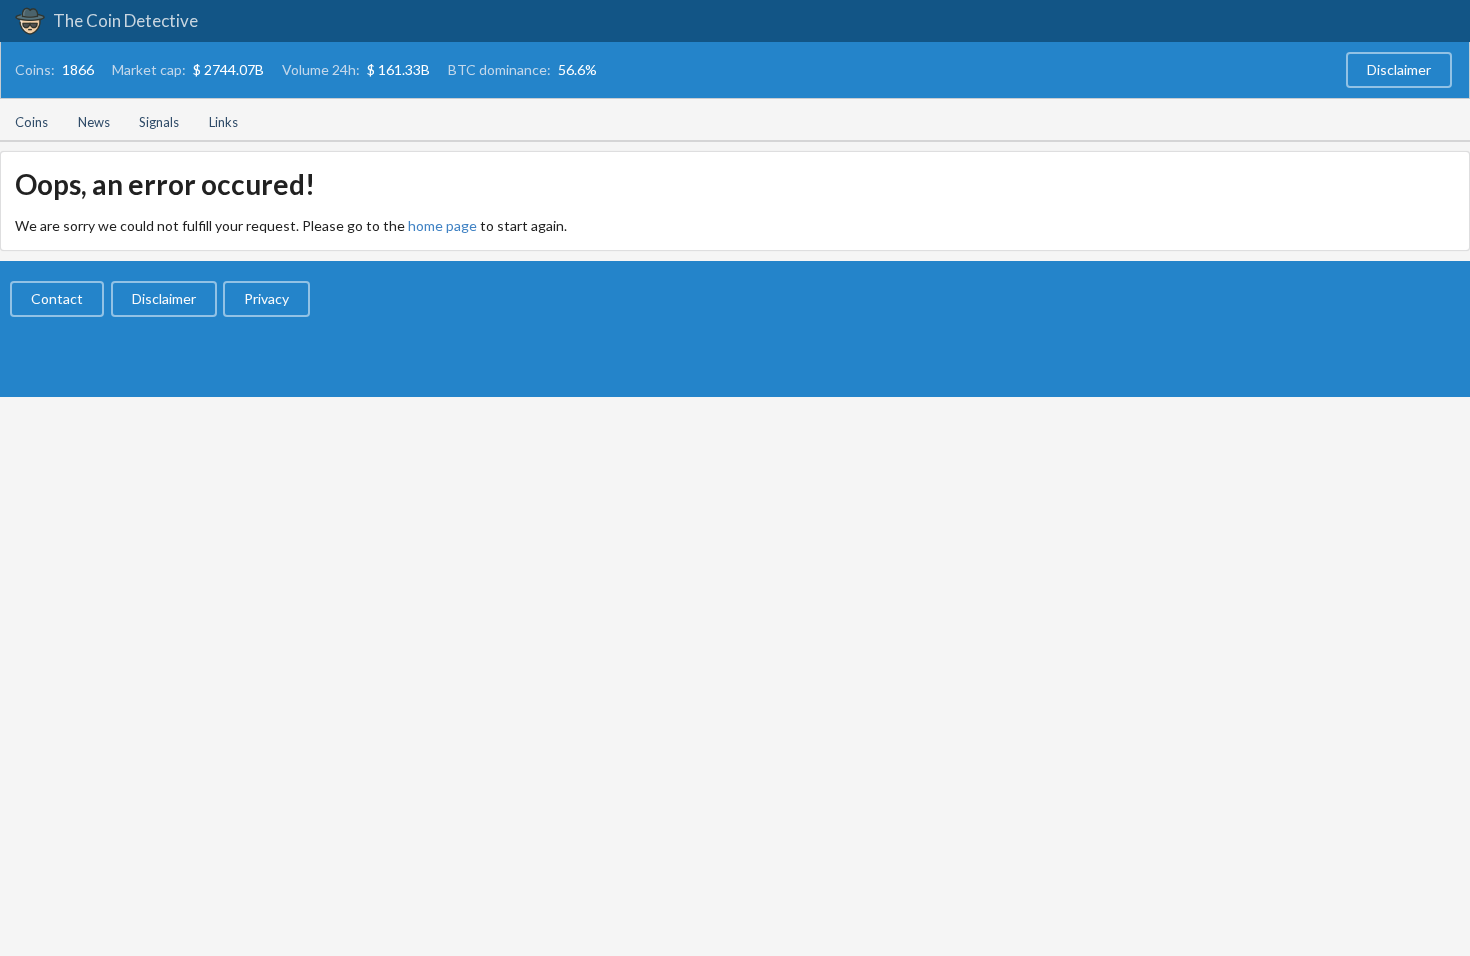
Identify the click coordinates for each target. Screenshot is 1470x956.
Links (223, 122)
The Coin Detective (124, 20)
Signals (159, 122)
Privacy (266, 298)
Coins (31, 122)
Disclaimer (1399, 69)
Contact (57, 298)
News (94, 122)
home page (442, 225)
